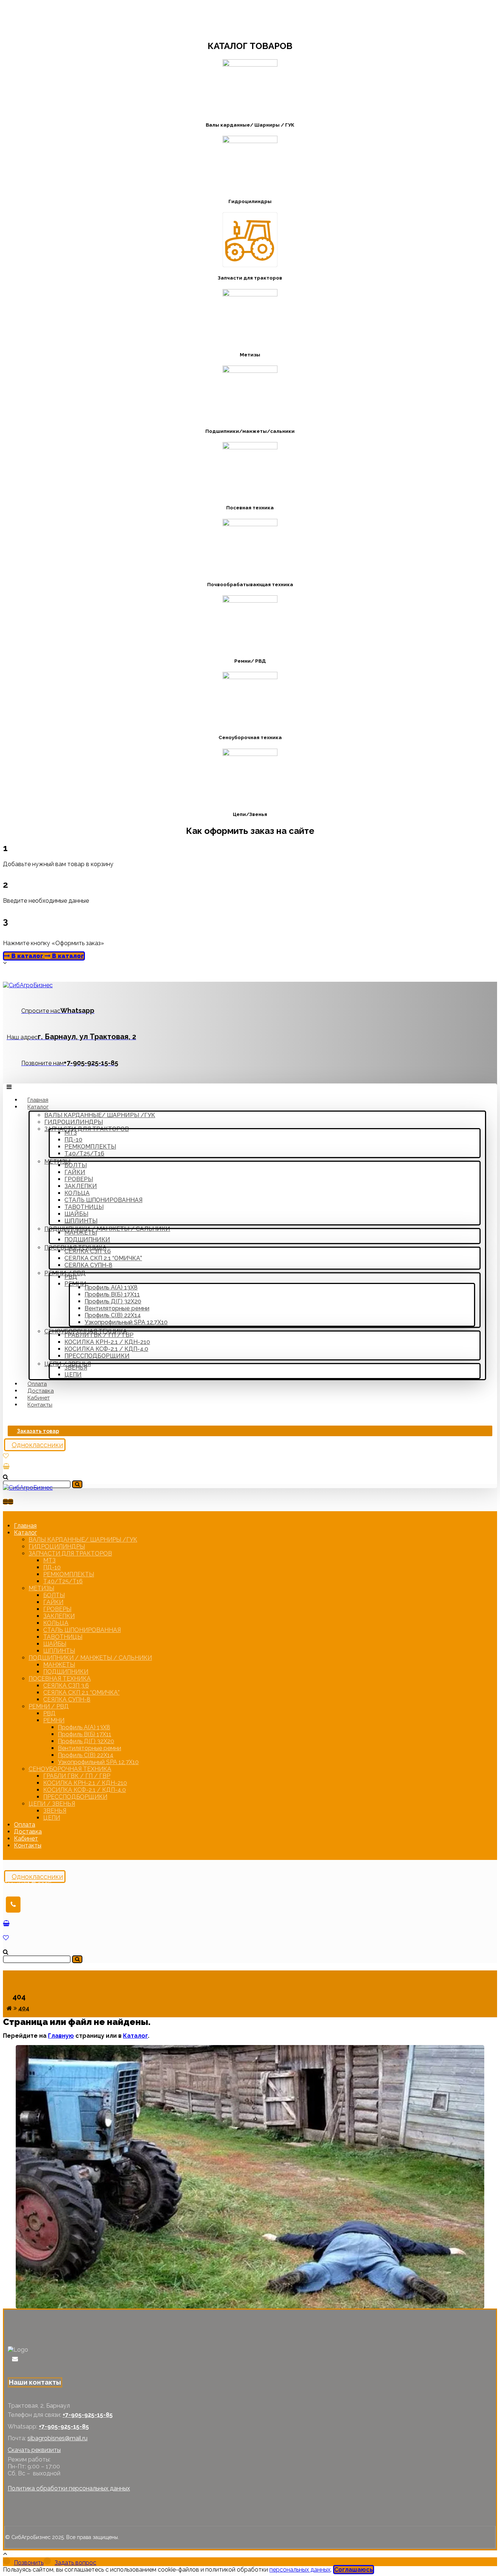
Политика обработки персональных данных (69, 2488)
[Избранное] (6, 1456)
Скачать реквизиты (34, 2450)
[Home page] (9, 2008)
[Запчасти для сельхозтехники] (28, 985)
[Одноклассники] (10, 2359)
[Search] (77, 1484)
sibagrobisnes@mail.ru (57, 2438)
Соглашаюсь (354, 2570)
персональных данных (300, 2570)
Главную (61, 2036)
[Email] (15, 2359)
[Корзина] (6, 1466)
